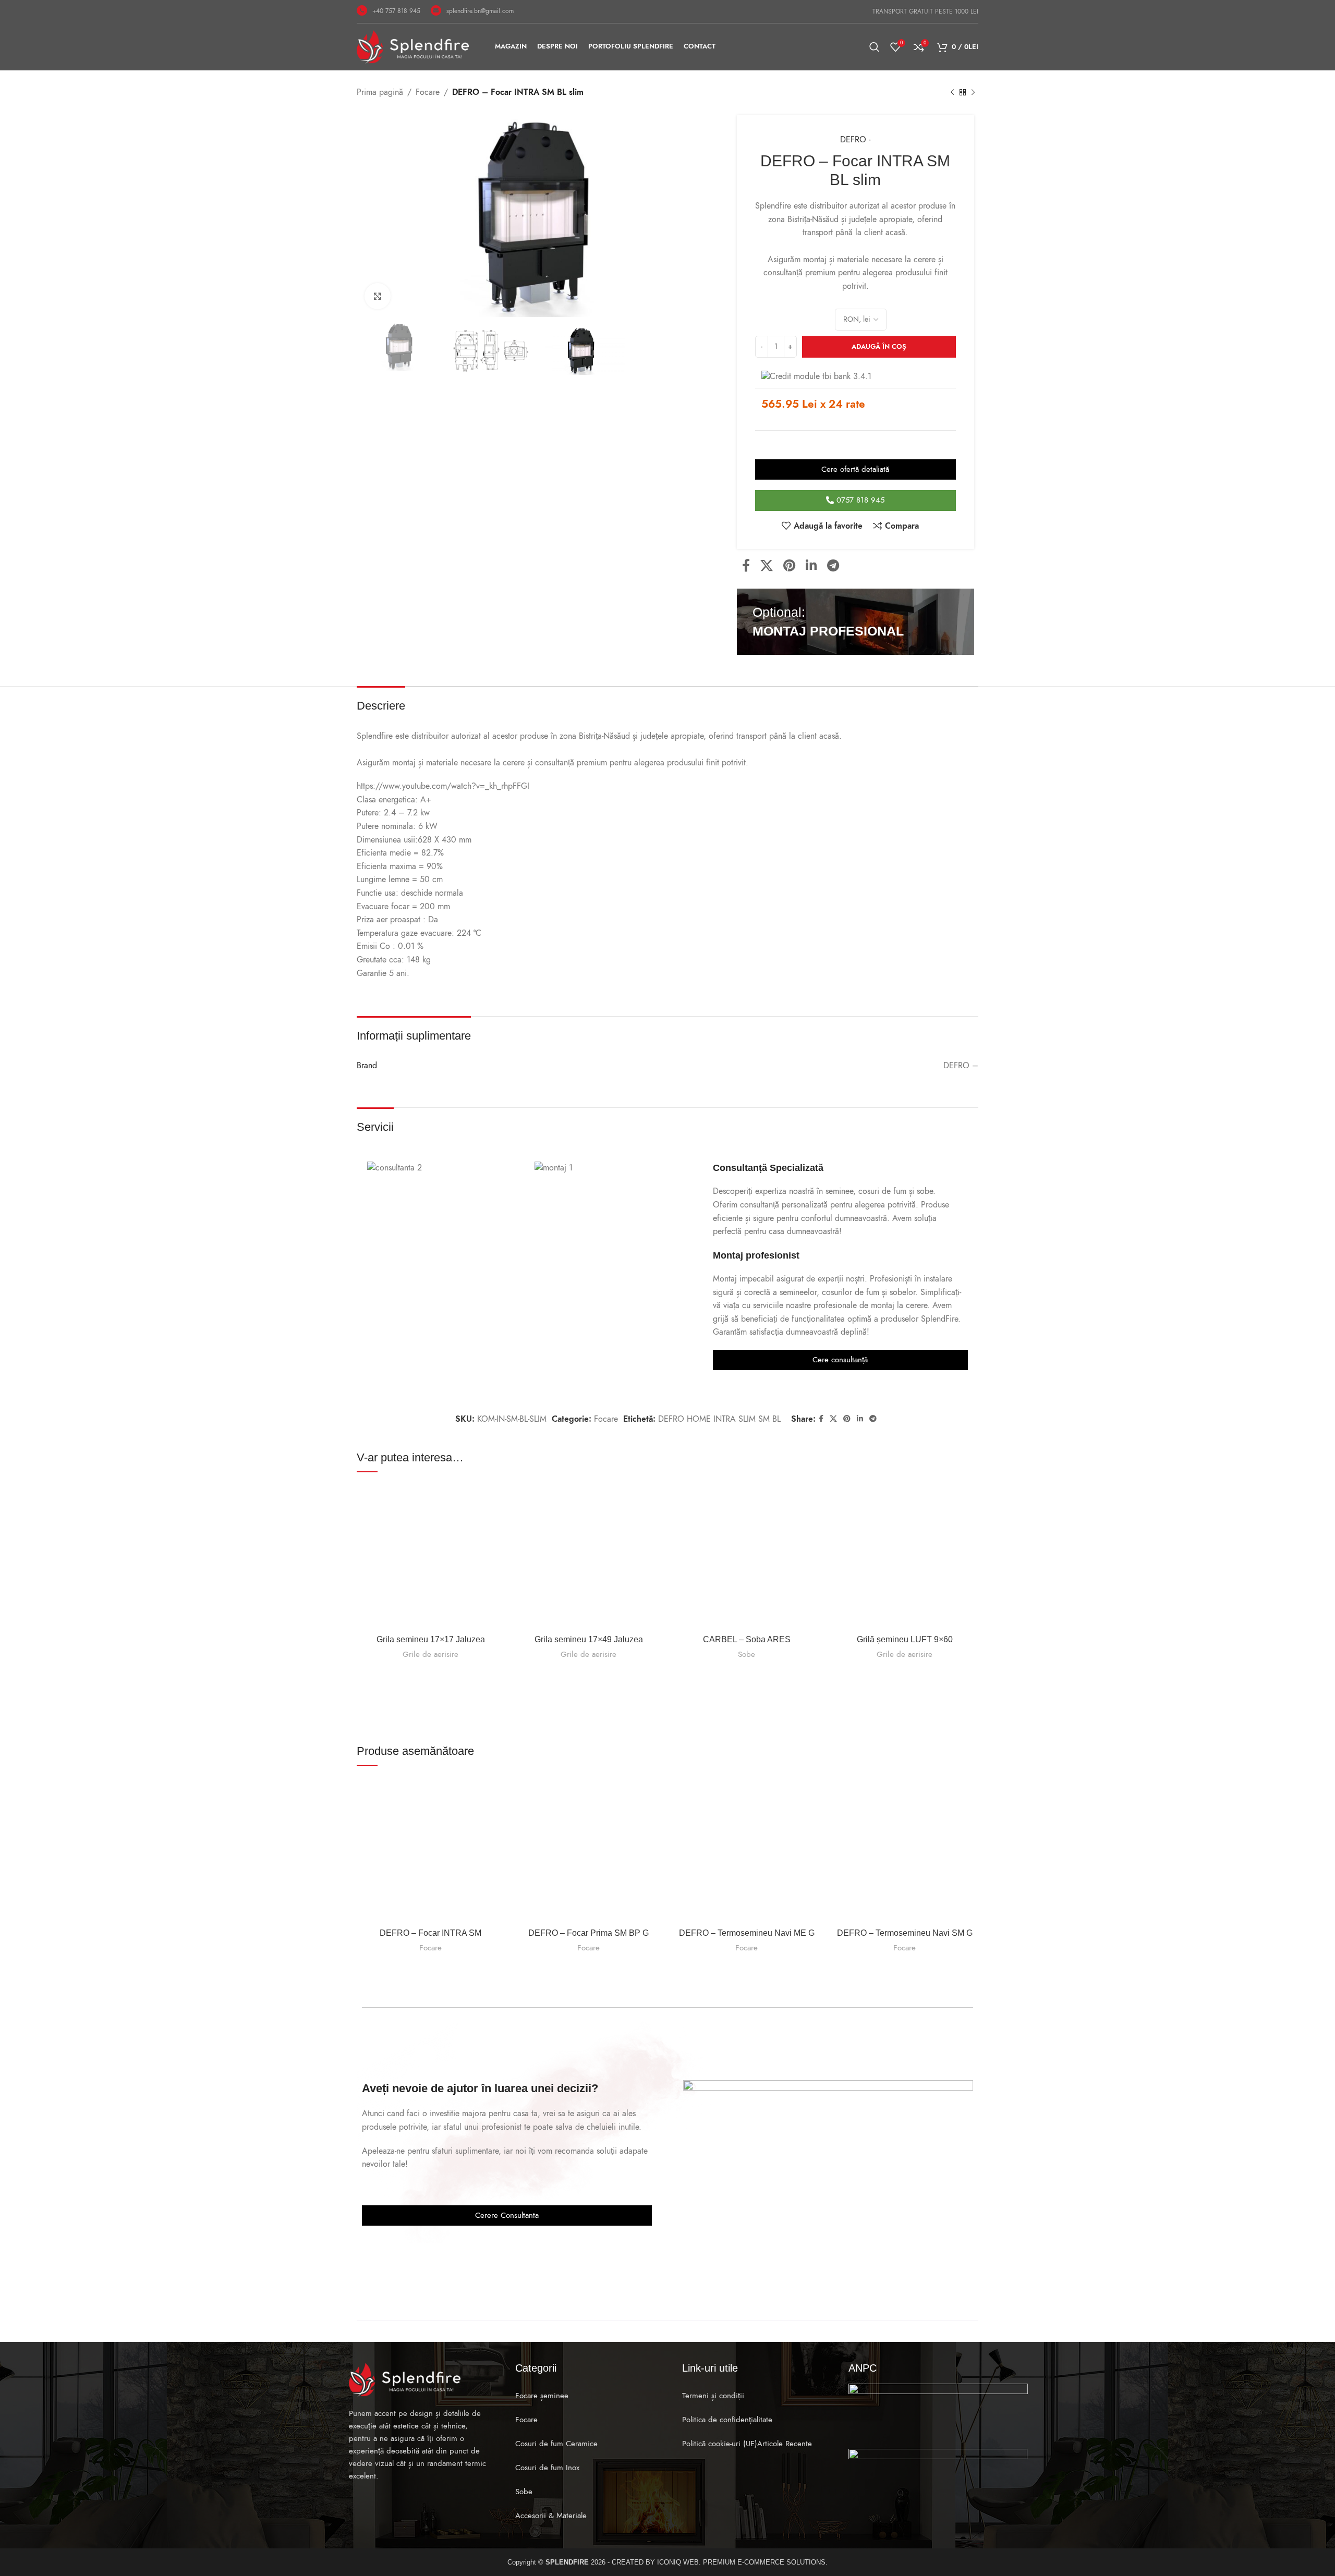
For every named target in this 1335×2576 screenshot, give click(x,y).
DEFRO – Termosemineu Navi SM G (905, 1933)
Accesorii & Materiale (551, 2516)
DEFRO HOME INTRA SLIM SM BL (719, 1419)
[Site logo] (413, 46)
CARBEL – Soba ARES (747, 1639)
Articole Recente (785, 2444)
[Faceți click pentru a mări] (378, 296)
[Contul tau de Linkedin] (811, 566)
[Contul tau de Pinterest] (789, 566)
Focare (428, 92)
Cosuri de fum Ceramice (556, 2444)
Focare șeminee (542, 2396)
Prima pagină (380, 92)
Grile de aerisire (430, 1654)
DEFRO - (855, 140)
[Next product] (973, 93)
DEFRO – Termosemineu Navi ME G (747, 1933)
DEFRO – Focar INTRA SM (430, 1933)
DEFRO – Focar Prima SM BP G (588, 1933)
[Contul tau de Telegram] (833, 566)
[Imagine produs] (430, 1555)
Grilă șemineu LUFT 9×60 (905, 1639)
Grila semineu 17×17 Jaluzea (431, 1639)
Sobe (747, 1654)
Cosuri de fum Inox (547, 2468)
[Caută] (875, 47)
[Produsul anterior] (952, 93)
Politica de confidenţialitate (727, 2420)
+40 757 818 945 (396, 11)
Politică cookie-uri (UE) (720, 2444)
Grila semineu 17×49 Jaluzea (589, 1639)
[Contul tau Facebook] (746, 566)
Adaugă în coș (879, 347)
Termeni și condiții (713, 2396)
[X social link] (767, 566)
